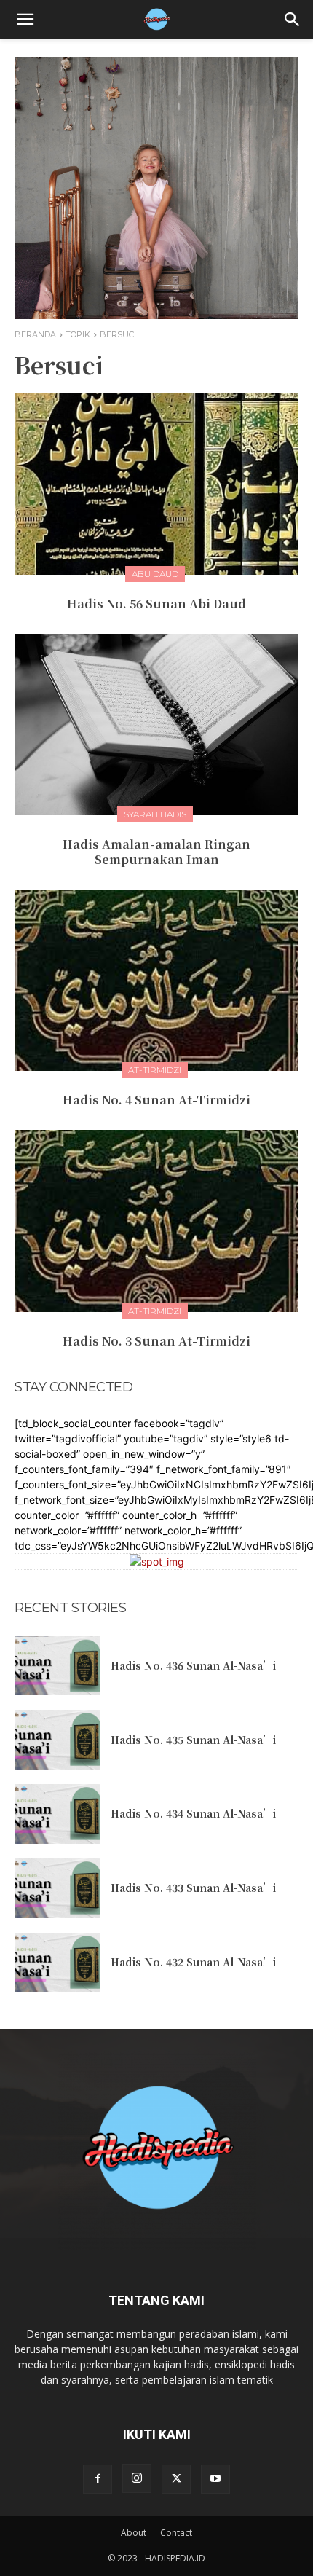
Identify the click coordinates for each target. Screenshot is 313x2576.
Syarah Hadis (155, 814)
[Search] (293, 20)
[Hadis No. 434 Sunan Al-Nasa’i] (57, 1814)
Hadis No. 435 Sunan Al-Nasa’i (193, 1740)
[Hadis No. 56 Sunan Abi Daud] (156, 484)
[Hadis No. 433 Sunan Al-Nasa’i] (57, 1888)
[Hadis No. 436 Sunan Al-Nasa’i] (57, 1666)
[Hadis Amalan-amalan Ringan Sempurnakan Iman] (156, 725)
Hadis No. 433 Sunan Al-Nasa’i (193, 1888)
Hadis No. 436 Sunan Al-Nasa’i (193, 1665)
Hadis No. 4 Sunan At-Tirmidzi (156, 1100)
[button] (25, 20)
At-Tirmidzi (155, 1070)
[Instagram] (137, 2478)
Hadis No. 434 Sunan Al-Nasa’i (193, 1813)
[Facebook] (98, 2479)
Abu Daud (155, 574)
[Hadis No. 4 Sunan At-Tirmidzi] (156, 981)
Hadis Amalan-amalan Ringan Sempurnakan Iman (156, 852)
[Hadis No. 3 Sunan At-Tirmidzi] (156, 1221)
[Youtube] (215, 2479)
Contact (176, 2533)
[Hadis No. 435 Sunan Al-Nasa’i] (57, 1740)
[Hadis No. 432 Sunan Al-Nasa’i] (57, 1963)
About (134, 2533)
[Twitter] (176, 2479)
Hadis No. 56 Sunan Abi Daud (156, 604)
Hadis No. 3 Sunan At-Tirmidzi (156, 1341)
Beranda (35, 334)
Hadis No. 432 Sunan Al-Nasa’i (193, 1962)
